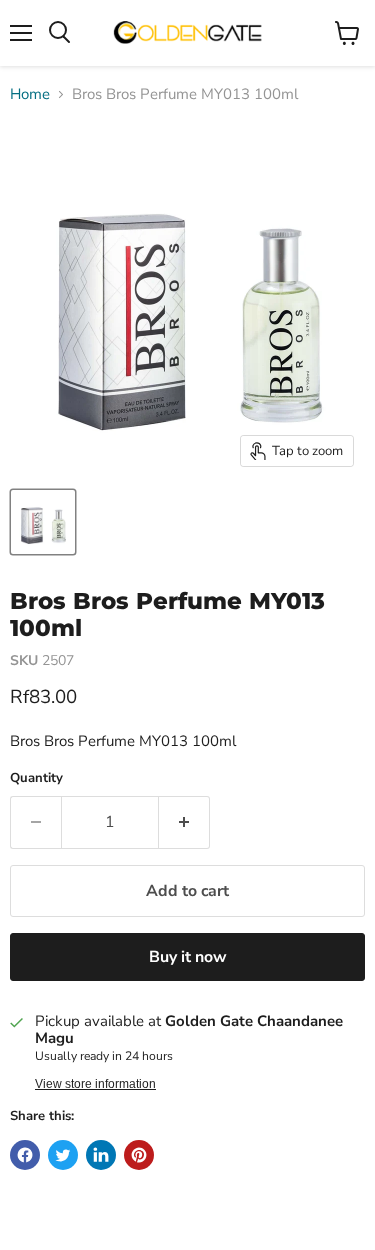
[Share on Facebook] (25, 1155)
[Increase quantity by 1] (184, 822)
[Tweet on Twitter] (63, 1155)
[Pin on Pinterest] (139, 1155)
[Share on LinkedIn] (101, 1155)
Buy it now (188, 957)
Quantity (36, 778)
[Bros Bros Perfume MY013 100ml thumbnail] (43, 522)
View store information (95, 1084)
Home (30, 94)
